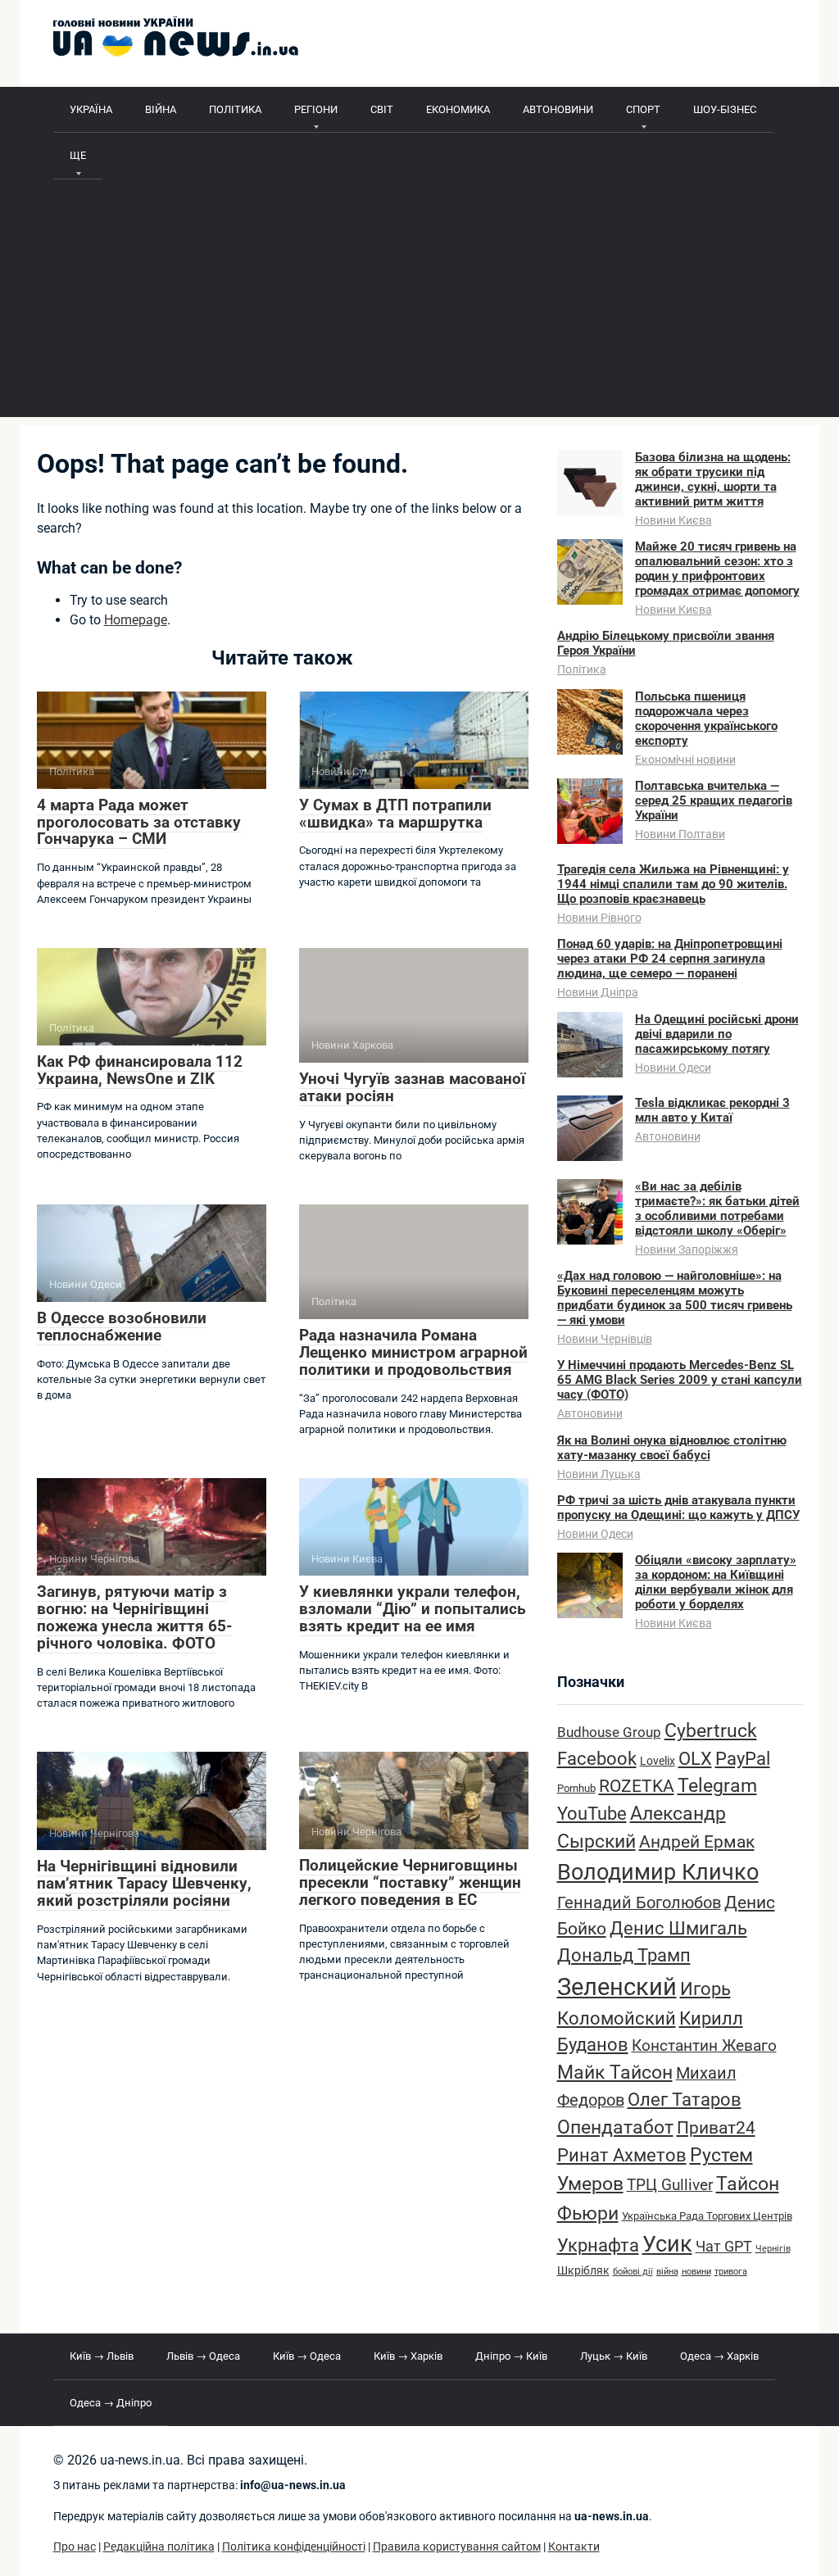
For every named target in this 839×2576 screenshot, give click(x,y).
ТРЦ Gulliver (670, 2185)
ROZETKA (637, 1786)
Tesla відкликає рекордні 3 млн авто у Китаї (712, 1110)
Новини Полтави (680, 834)
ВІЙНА (161, 109)
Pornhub (576, 1788)
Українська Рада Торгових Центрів (707, 2216)
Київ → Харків (408, 2356)
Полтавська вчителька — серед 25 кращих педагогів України (714, 800)
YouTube (592, 1814)
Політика (582, 669)
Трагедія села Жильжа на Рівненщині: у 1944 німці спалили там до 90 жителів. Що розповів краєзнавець (673, 884)
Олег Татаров (685, 2100)
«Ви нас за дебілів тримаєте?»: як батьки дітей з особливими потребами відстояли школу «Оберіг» (717, 1209)
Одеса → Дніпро (111, 2403)
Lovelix (658, 1761)
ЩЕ (78, 155)
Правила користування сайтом (457, 2547)
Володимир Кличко (658, 1872)
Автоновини (668, 1136)
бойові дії (633, 2272)
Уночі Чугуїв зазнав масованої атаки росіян (412, 1087)
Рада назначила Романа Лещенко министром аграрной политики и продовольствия (413, 1352)
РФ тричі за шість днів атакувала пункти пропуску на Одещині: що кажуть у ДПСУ (678, 1508)
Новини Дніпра (598, 992)
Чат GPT (724, 2246)
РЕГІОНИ (316, 109)
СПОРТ (643, 109)
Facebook (597, 1758)
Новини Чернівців (605, 1339)
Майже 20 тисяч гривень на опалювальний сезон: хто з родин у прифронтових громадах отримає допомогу (717, 569)
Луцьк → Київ (614, 2356)
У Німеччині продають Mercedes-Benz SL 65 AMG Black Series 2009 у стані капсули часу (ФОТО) (680, 1380)
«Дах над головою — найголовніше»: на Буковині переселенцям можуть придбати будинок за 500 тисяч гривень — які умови (675, 1298)
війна (667, 2272)
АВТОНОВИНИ (558, 109)
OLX (695, 1758)
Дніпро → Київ (511, 2356)
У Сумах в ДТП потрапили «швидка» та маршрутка (395, 814)
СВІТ (382, 109)
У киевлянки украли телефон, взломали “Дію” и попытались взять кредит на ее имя (413, 1609)
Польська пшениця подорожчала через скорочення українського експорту (706, 719)
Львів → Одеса (203, 2356)
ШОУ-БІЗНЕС (725, 109)
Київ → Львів (102, 2356)
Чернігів (773, 2249)
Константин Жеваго (704, 2046)
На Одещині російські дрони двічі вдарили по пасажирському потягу (717, 1034)
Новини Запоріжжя (687, 1249)
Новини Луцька (599, 1474)
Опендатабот (615, 2127)
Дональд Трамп (624, 1955)
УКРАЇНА (91, 109)
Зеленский (617, 1987)
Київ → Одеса (307, 2356)
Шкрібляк (583, 2271)
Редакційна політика (159, 2547)
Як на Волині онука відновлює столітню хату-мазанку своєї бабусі (672, 1448)
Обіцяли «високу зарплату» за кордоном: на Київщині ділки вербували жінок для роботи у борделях (716, 1582)
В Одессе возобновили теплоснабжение (122, 1327)
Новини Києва (673, 520)
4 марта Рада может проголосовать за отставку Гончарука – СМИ (139, 822)
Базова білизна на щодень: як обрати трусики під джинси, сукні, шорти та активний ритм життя (713, 479)
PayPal (743, 1758)
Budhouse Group (609, 1732)
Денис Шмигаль (678, 1928)
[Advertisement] (420, 302)
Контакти (574, 2547)
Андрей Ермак (697, 1841)
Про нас (75, 2547)
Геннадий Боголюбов (639, 1903)
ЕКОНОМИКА (458, 109)
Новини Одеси (673, 1068)
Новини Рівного (599, 918)
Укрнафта (598, 2245)
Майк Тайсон (615, 2073)
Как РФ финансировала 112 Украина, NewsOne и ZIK (140, 1070)
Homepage (136, 620)
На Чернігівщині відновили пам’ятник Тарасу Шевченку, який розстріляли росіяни (144, 1883)
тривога (731, 2272)
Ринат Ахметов (622, 2155)
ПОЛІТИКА (235, 109)
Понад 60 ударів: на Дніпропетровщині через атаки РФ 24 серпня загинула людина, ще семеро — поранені (670, 959)
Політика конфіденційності (294, 2547)
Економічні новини (685, 760)
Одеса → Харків (719, 2356)
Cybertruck (711, 1731)
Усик (667, 2244)
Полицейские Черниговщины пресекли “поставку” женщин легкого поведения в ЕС (410, 1882)
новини (696, 2272)
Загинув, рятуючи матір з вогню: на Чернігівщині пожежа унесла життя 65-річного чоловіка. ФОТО (134, 1617)
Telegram (717, 1786)
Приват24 (716, 2127)
